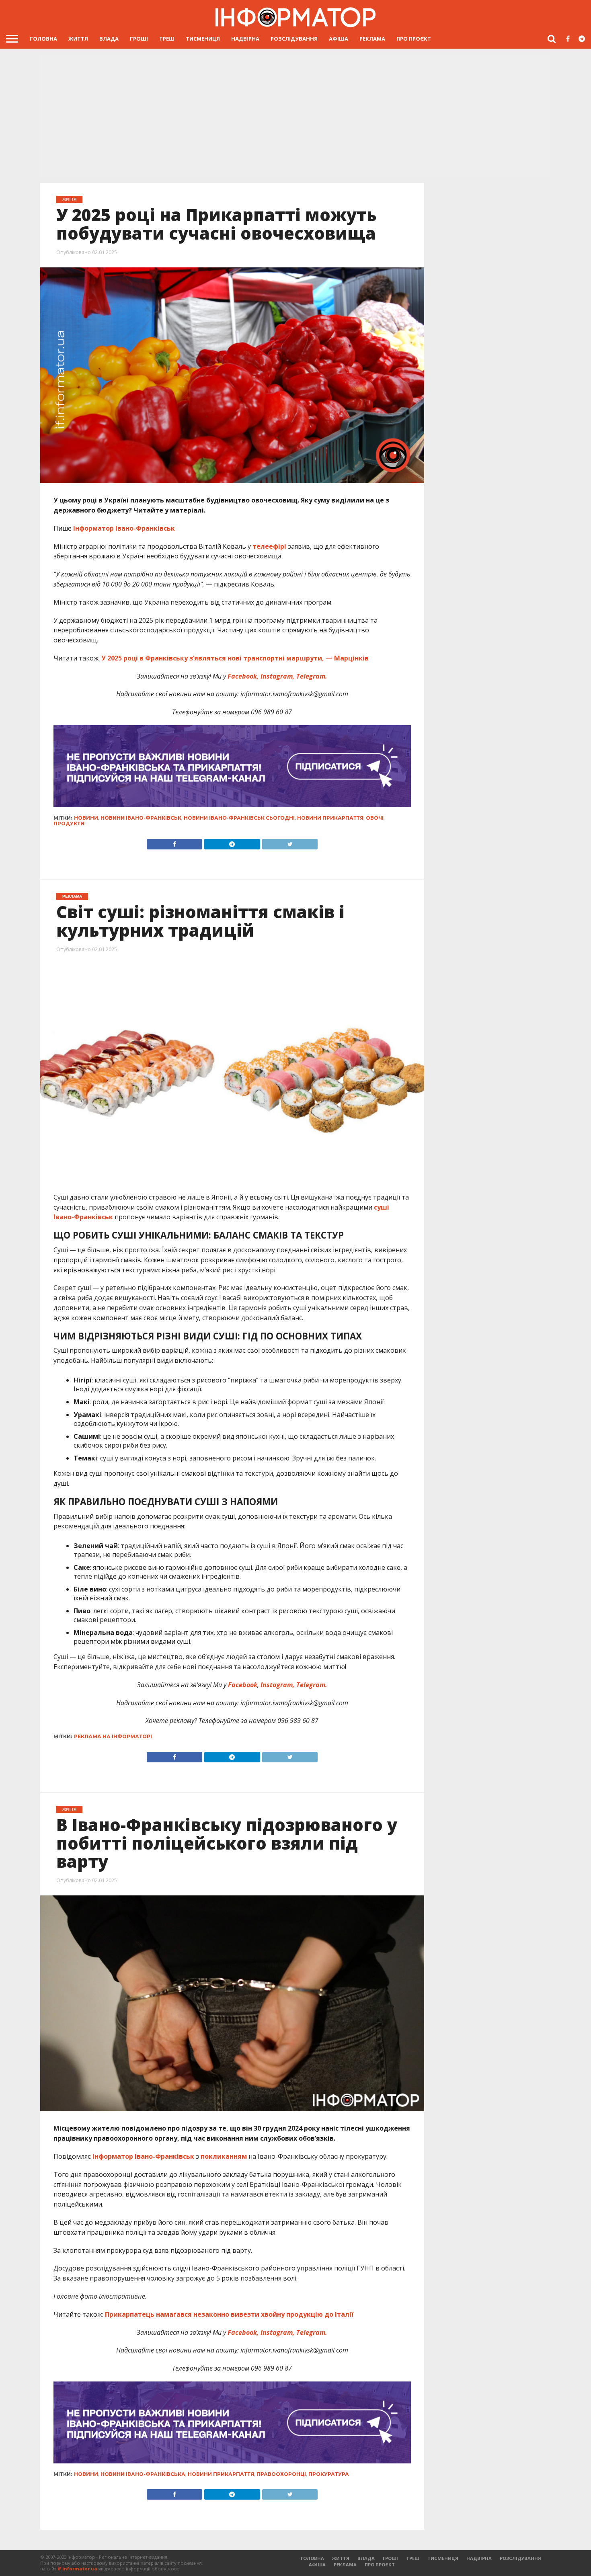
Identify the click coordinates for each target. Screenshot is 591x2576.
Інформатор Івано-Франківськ (124, 528)
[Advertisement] (295, 115)
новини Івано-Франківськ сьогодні (239, 818)
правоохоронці (281, 2474)
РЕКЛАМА (372, 39)
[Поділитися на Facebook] (175, 842)
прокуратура (329, 2474)
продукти (69, 823)
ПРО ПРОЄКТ (414, 39)
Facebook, (243, 676)
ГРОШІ (139, 39)
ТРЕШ (167, 39)
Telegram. (311, 676)
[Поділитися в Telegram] (232, 842)
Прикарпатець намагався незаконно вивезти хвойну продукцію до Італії (228, 2314)
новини (86, 818)
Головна (43, 39)
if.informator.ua (77, 2569)
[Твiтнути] (290, 842)
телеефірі (269, 546)
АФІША (339, 39)
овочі (375, 818)
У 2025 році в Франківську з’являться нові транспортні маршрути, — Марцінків (234, 658)
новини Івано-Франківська (143, 2474)
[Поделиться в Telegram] (232, 1755)
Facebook (243, 1685)
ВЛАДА (109, 39)
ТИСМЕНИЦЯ (203, 39)
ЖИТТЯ (78, 39)
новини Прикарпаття (330, 818)
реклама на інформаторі (113, 1736)
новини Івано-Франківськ (141, 818)
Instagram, (277, 676)
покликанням (224, 2156)
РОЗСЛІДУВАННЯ (294, 39)
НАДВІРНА (245, 39)
